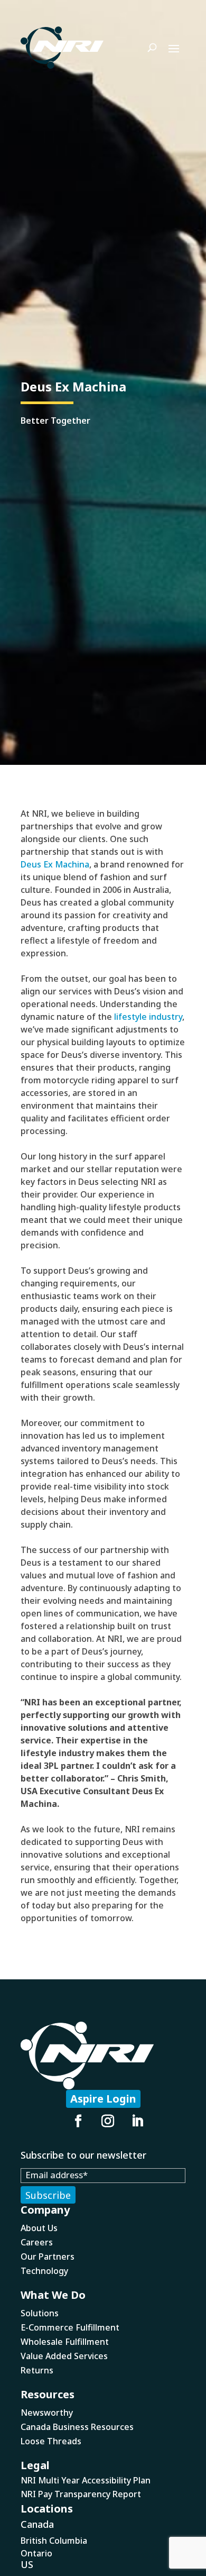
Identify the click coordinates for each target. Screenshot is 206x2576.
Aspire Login (103, 2099)
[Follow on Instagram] (108, 2121)
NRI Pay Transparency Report (81, 2494)
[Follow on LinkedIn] (137, 2121)
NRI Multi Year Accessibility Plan (86, 2480)
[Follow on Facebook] (78, 2121)
